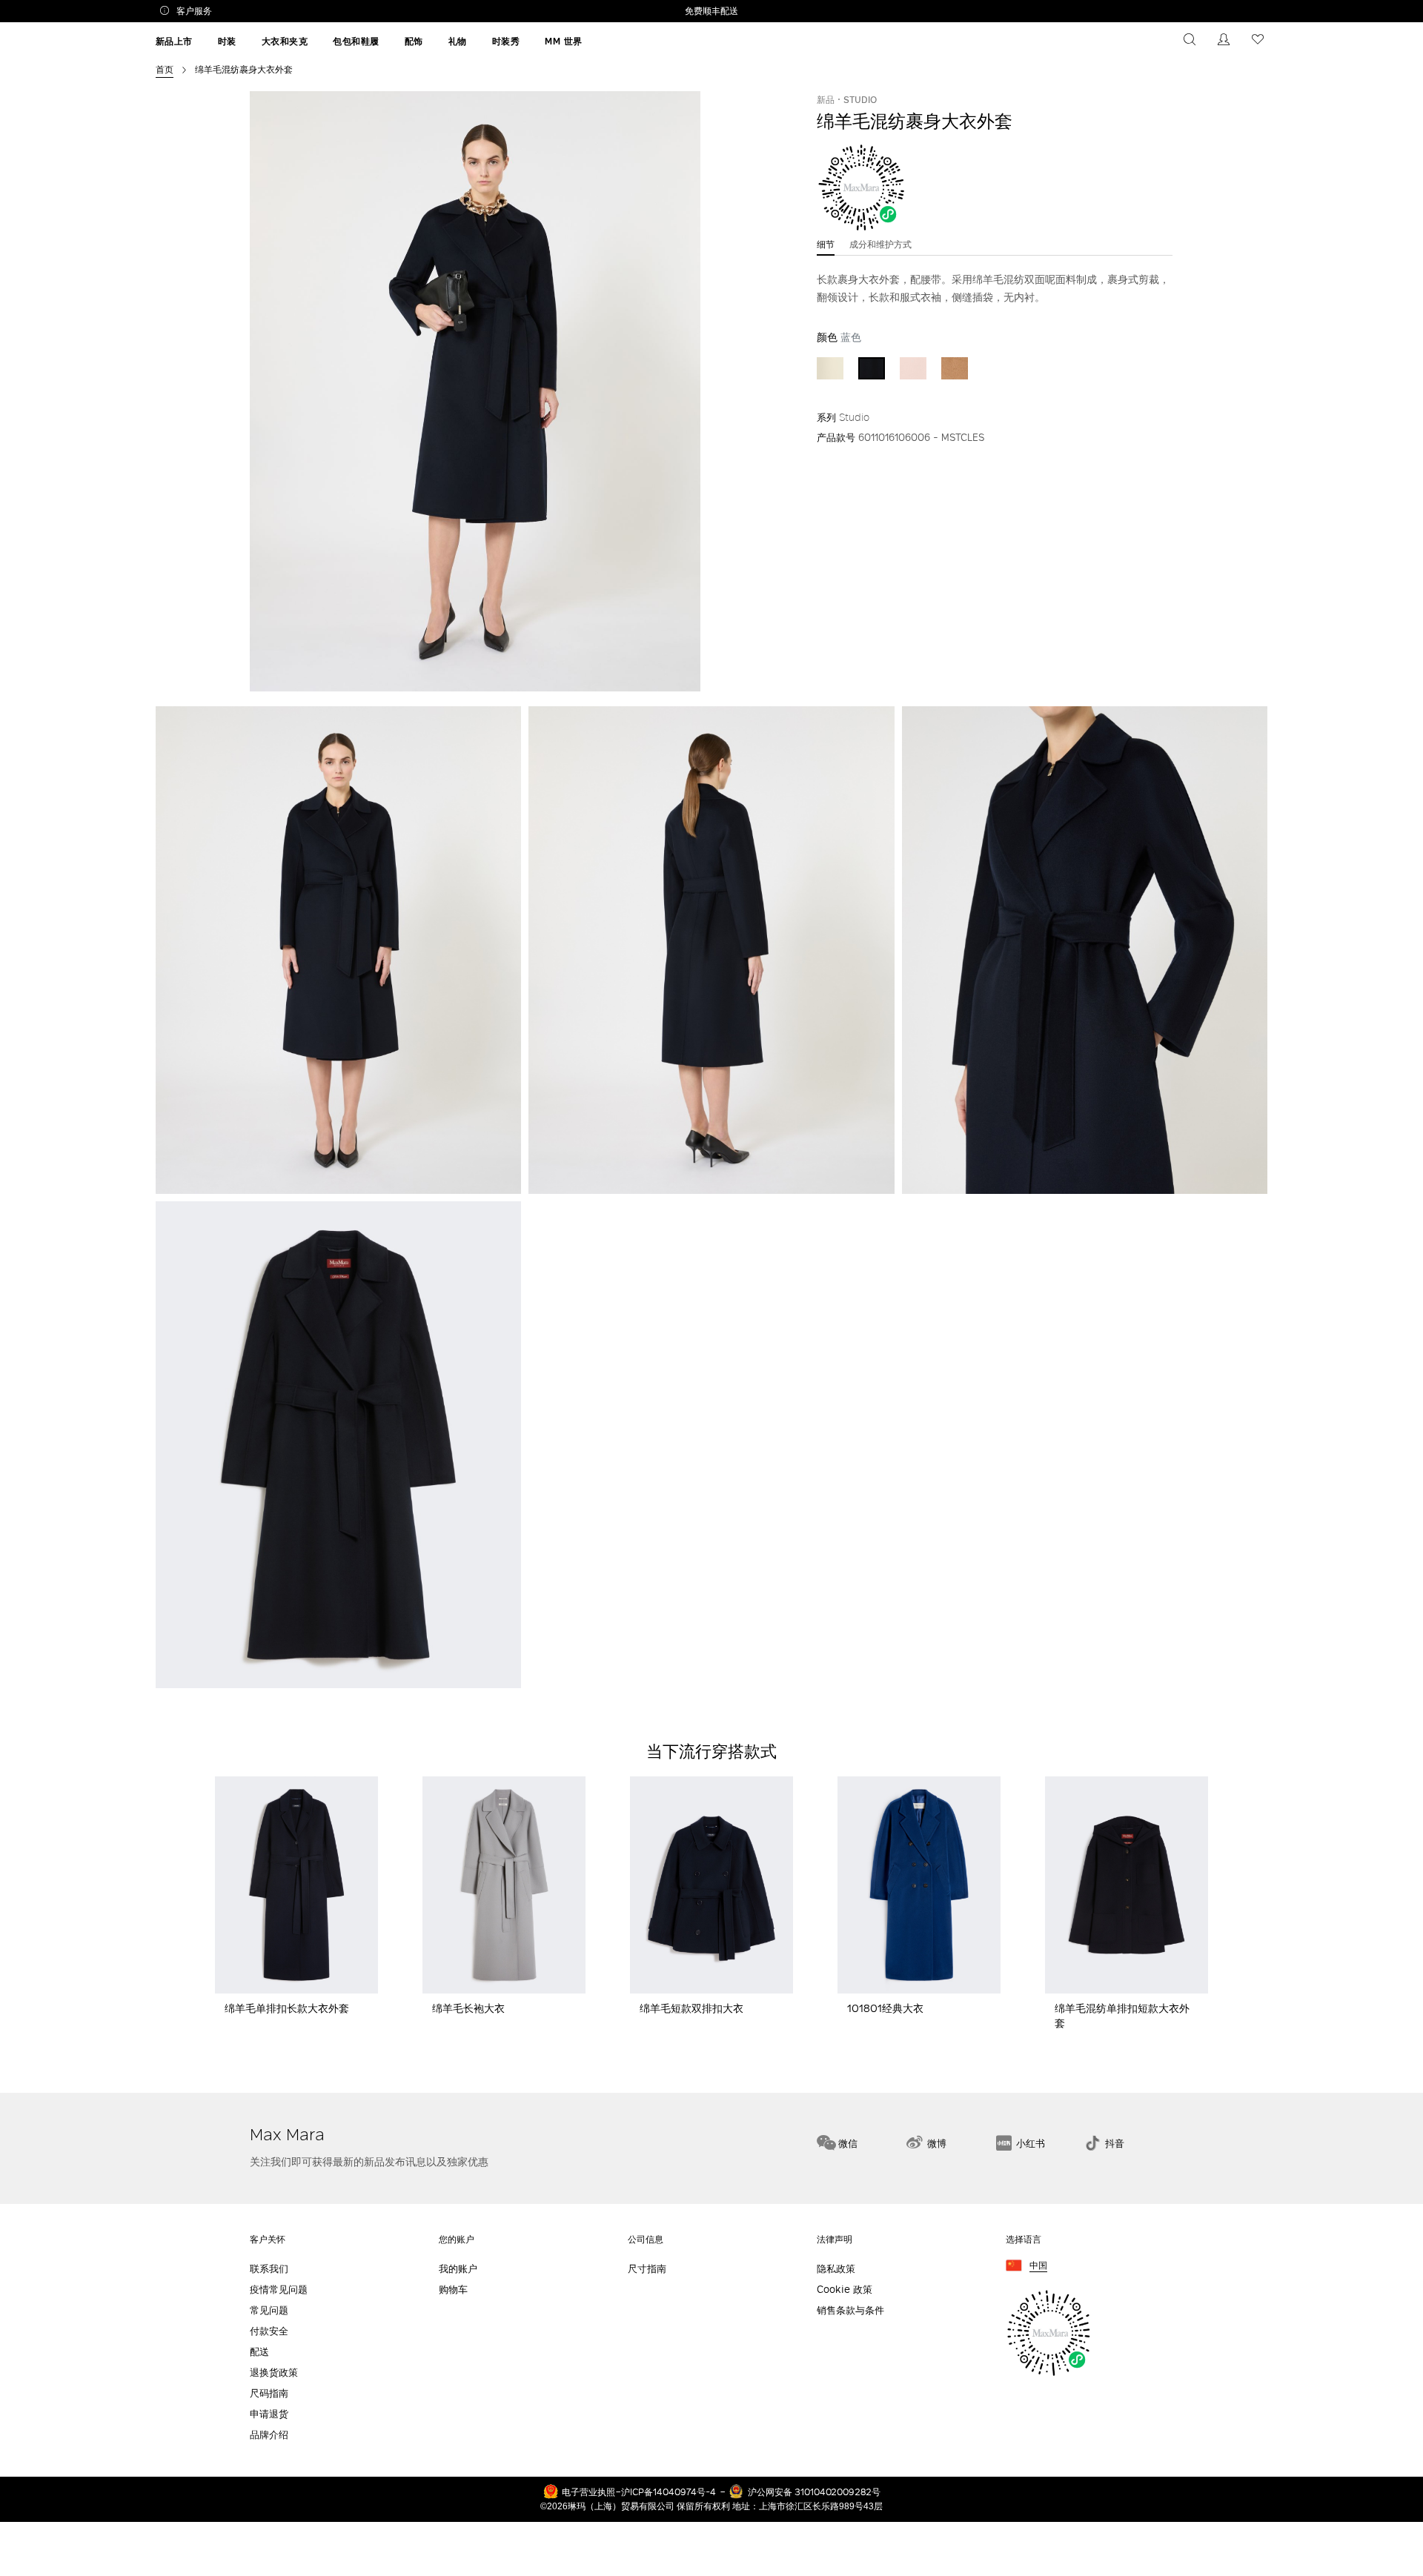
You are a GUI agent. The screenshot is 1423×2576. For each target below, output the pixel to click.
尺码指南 (269, 2393)
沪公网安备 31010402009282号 (814, 2492)
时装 (227, 41)
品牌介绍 (269, 2435)
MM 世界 (564, 41)
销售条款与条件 (850, 2310)
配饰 (414, 41)
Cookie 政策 (845, 2290)
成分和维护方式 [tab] (880, 244)
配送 (259, 2352)
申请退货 (269, 2414)
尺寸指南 (647, 2269)
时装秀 (506, 41)
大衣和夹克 (285, 41)
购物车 (453, 2290)
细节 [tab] (826, 244)
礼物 (458, 41)
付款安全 (269, 2331)
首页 (165, 69)
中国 (1038, 2266)
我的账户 (458, 2269)
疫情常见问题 (279, 2290)
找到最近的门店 (1218, 2067)
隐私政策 (836, 2269)
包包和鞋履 (356, 41)
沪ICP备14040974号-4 (669, 2492)
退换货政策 (274, 2373)
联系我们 (269, 2269)
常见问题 (269, 2310)
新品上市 (174, 41)
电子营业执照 (588, 2492)
